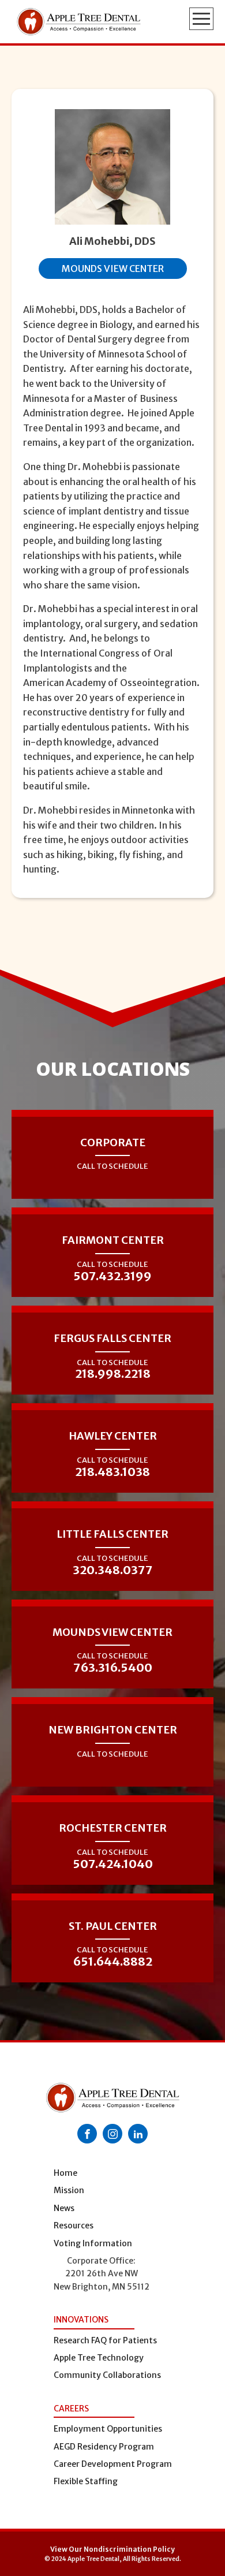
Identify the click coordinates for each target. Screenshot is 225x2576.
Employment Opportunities (108, 2429)
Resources (74, 2225)
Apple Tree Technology (99, 2358)
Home (65, 2173)
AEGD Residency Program (104, 2447)
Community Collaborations (107, 2375)
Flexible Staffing (86, 2481)
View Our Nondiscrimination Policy (112, 2549)
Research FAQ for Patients (105, 2340)
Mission (69, 2190)
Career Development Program (113, 2464)
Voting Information (93, 2243)
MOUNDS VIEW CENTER (113, 269)
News (64, 2208)
